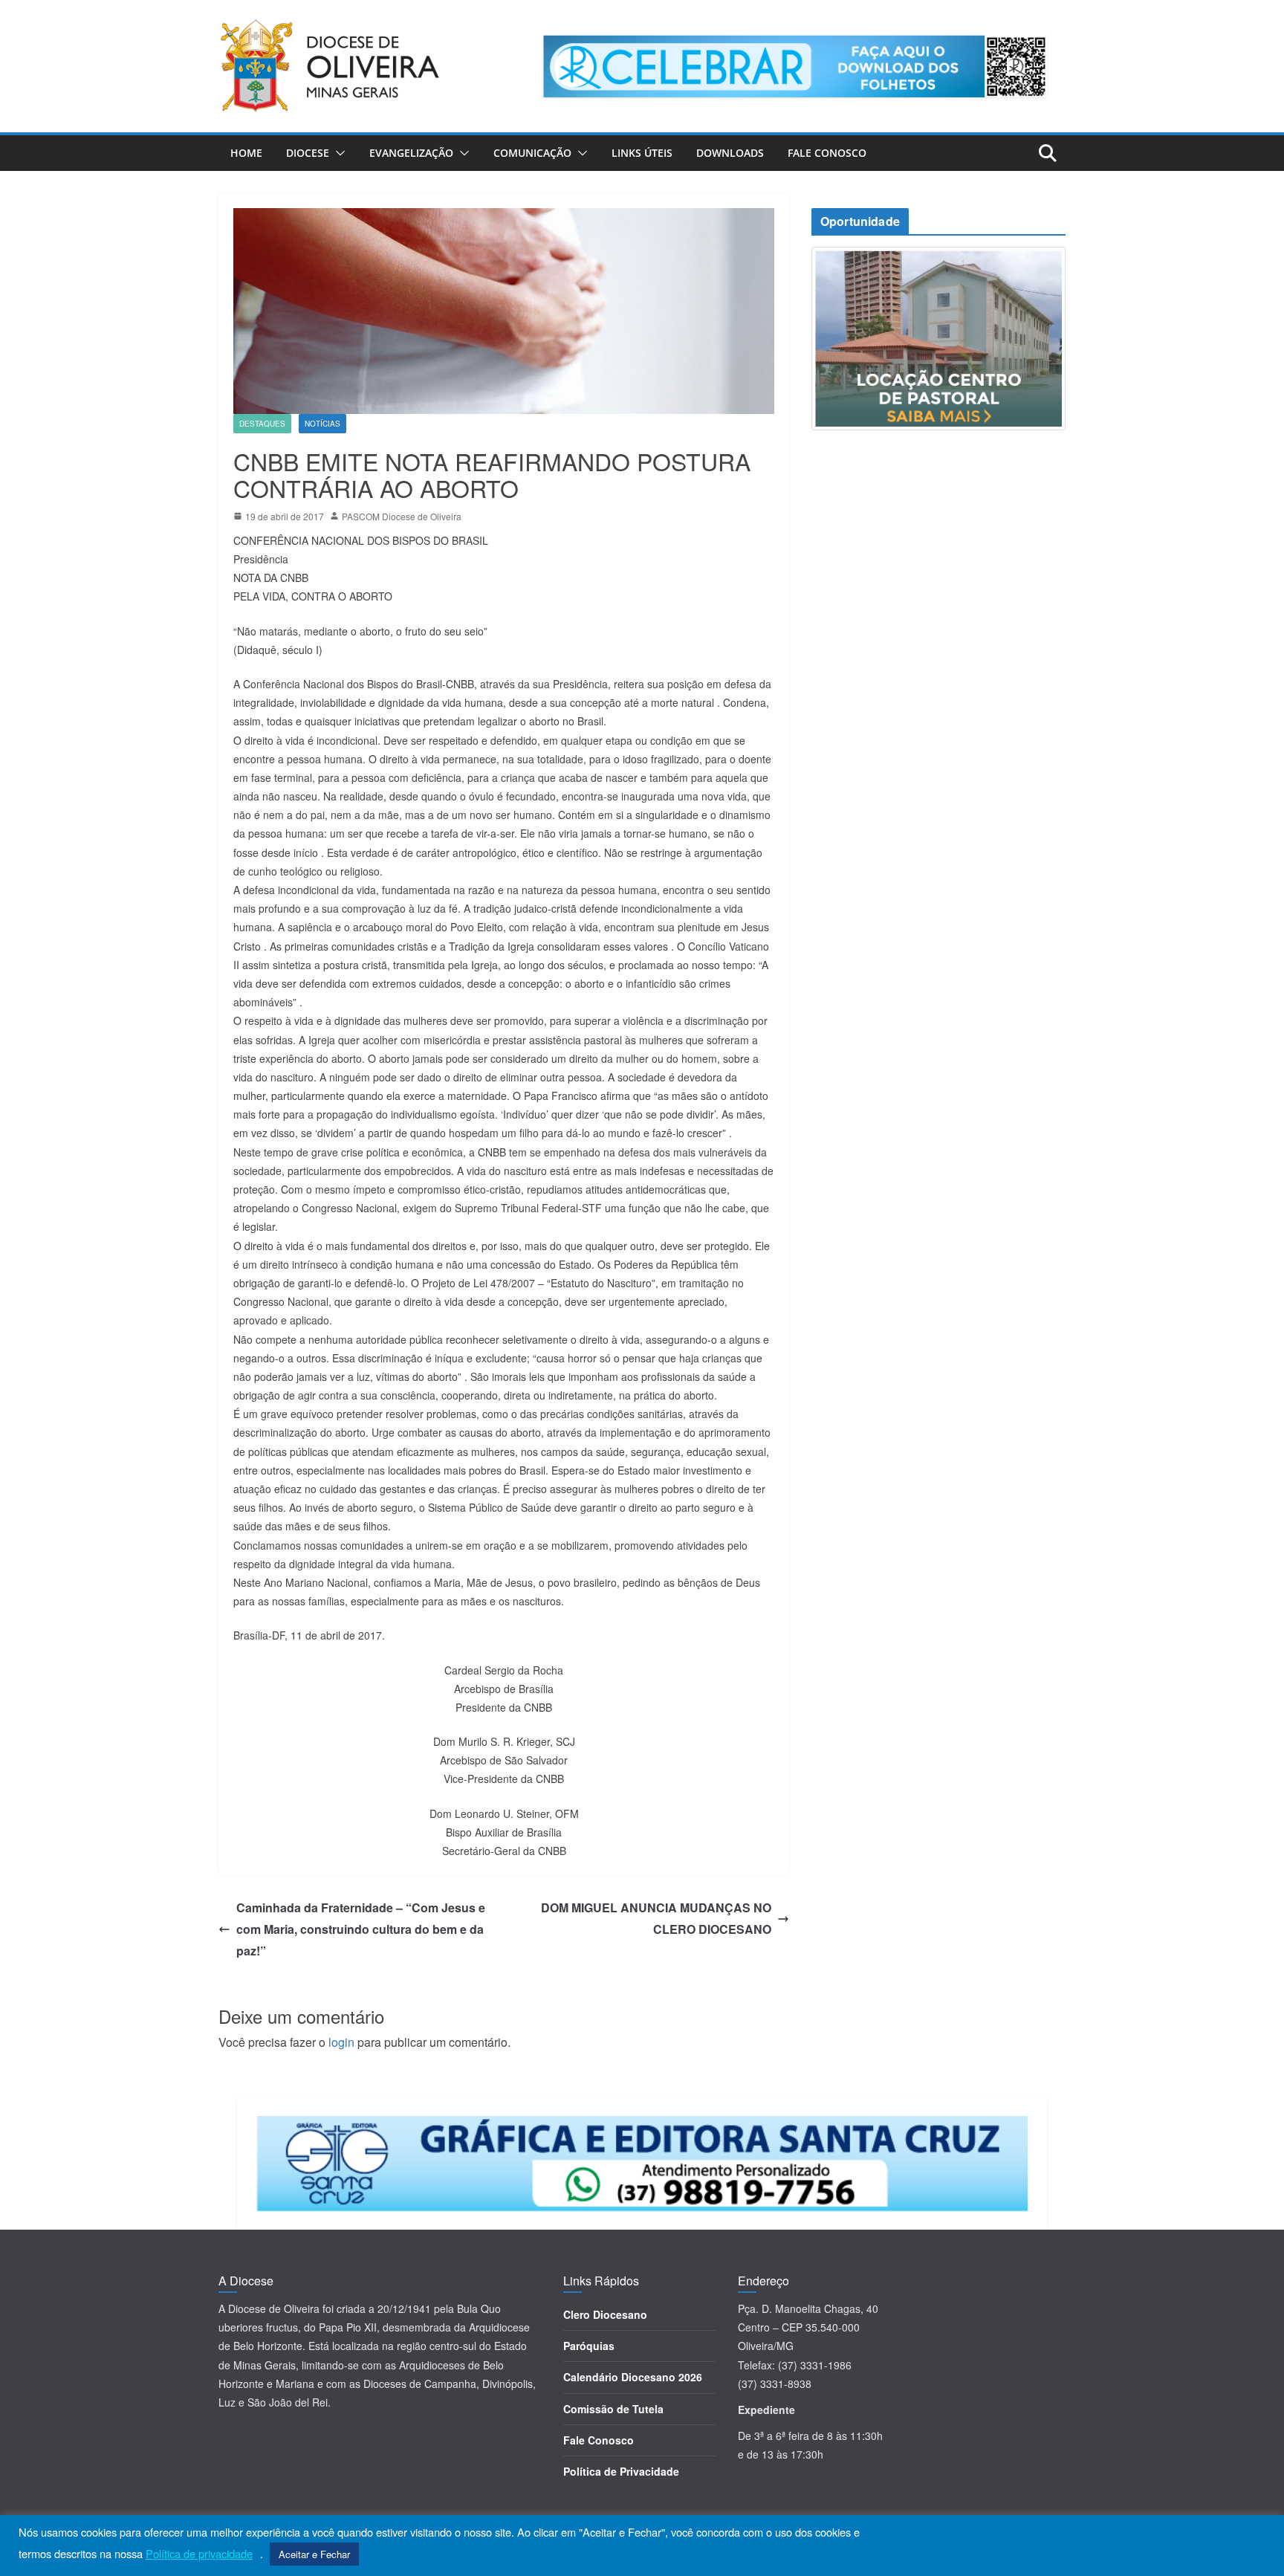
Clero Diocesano (605, 2314)
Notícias (322, 424)
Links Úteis (642, 153)
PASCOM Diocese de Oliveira (402, 516)
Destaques (262, 424)
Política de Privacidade (621, 2471)
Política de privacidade (199, 2554)
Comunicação (532, 153)
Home (246, 153)
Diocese (308, 153)
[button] (337, 153)
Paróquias (589, 2346)
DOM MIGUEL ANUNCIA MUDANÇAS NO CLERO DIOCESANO (656, 1918)
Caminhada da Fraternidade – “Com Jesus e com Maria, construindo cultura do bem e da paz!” (361, 1929)
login (341, 2042)
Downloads (730, 153)
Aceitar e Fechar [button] (314, 2554)
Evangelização (411, 153)
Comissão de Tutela (613, 2409)
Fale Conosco (827, 153)
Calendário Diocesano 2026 (633, 2377)
